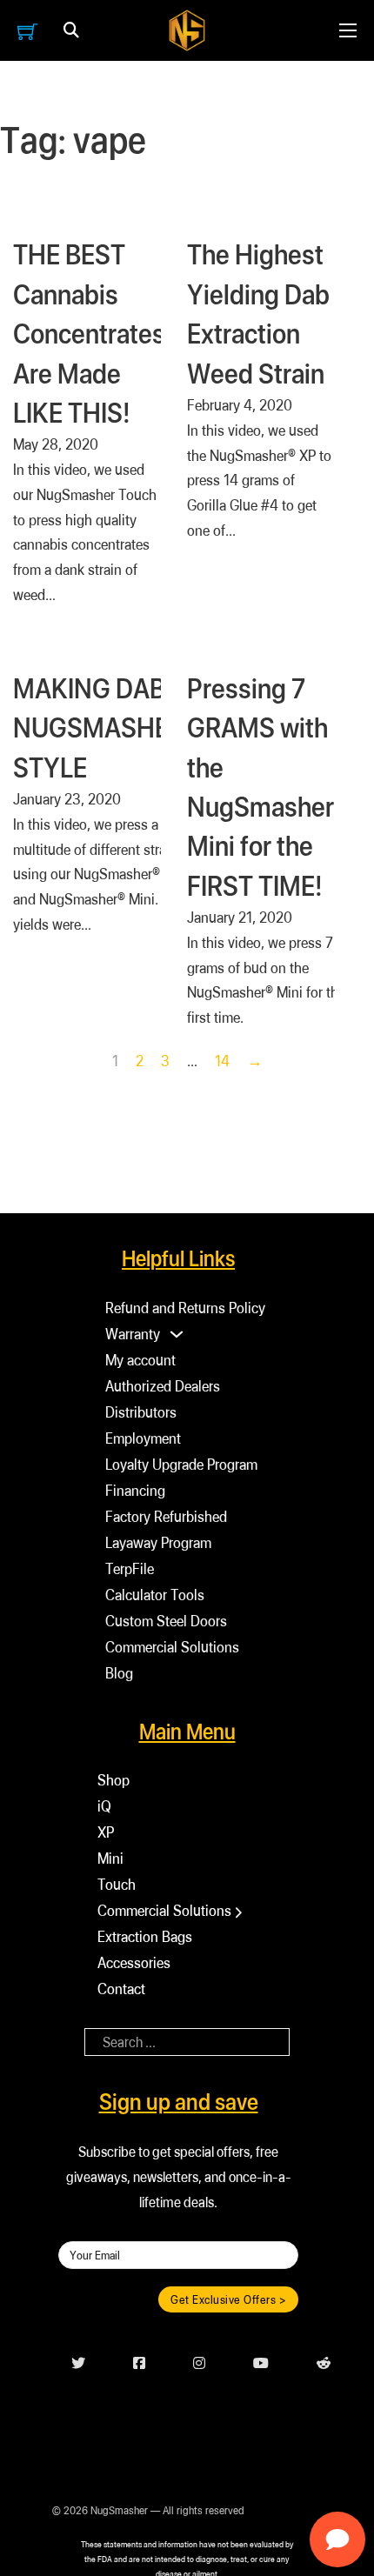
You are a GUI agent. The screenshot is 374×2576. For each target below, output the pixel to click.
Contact (121, 1989)
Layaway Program (158, 1542)
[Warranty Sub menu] (177, 1334)
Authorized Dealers (163, 1386)
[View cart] (27, 31)
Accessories (134, 1962)
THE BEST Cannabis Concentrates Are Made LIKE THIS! (89, 333)
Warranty (133, 1334)
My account (140, 1360)
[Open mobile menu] (348, 30)
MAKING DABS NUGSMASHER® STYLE (106, 727)
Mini (110, 1858)
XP (106, 1832)
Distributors (141, 1412)
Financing (135, 1490)
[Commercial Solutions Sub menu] (239, 1912)
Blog (119, 1673)
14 (222, 1061)
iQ (104, 1806)
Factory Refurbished (166, 1516)
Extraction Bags (145, 1936)
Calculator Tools (155, 1595)
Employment (143, 1438)
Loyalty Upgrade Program (181, 1464)
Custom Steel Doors (166, 1621)
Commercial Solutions (172, 1647)
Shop (114, 1780)
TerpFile (130, 1568)
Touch (117, 1884)
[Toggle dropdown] (71, 30)
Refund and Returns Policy (185, 1308)
